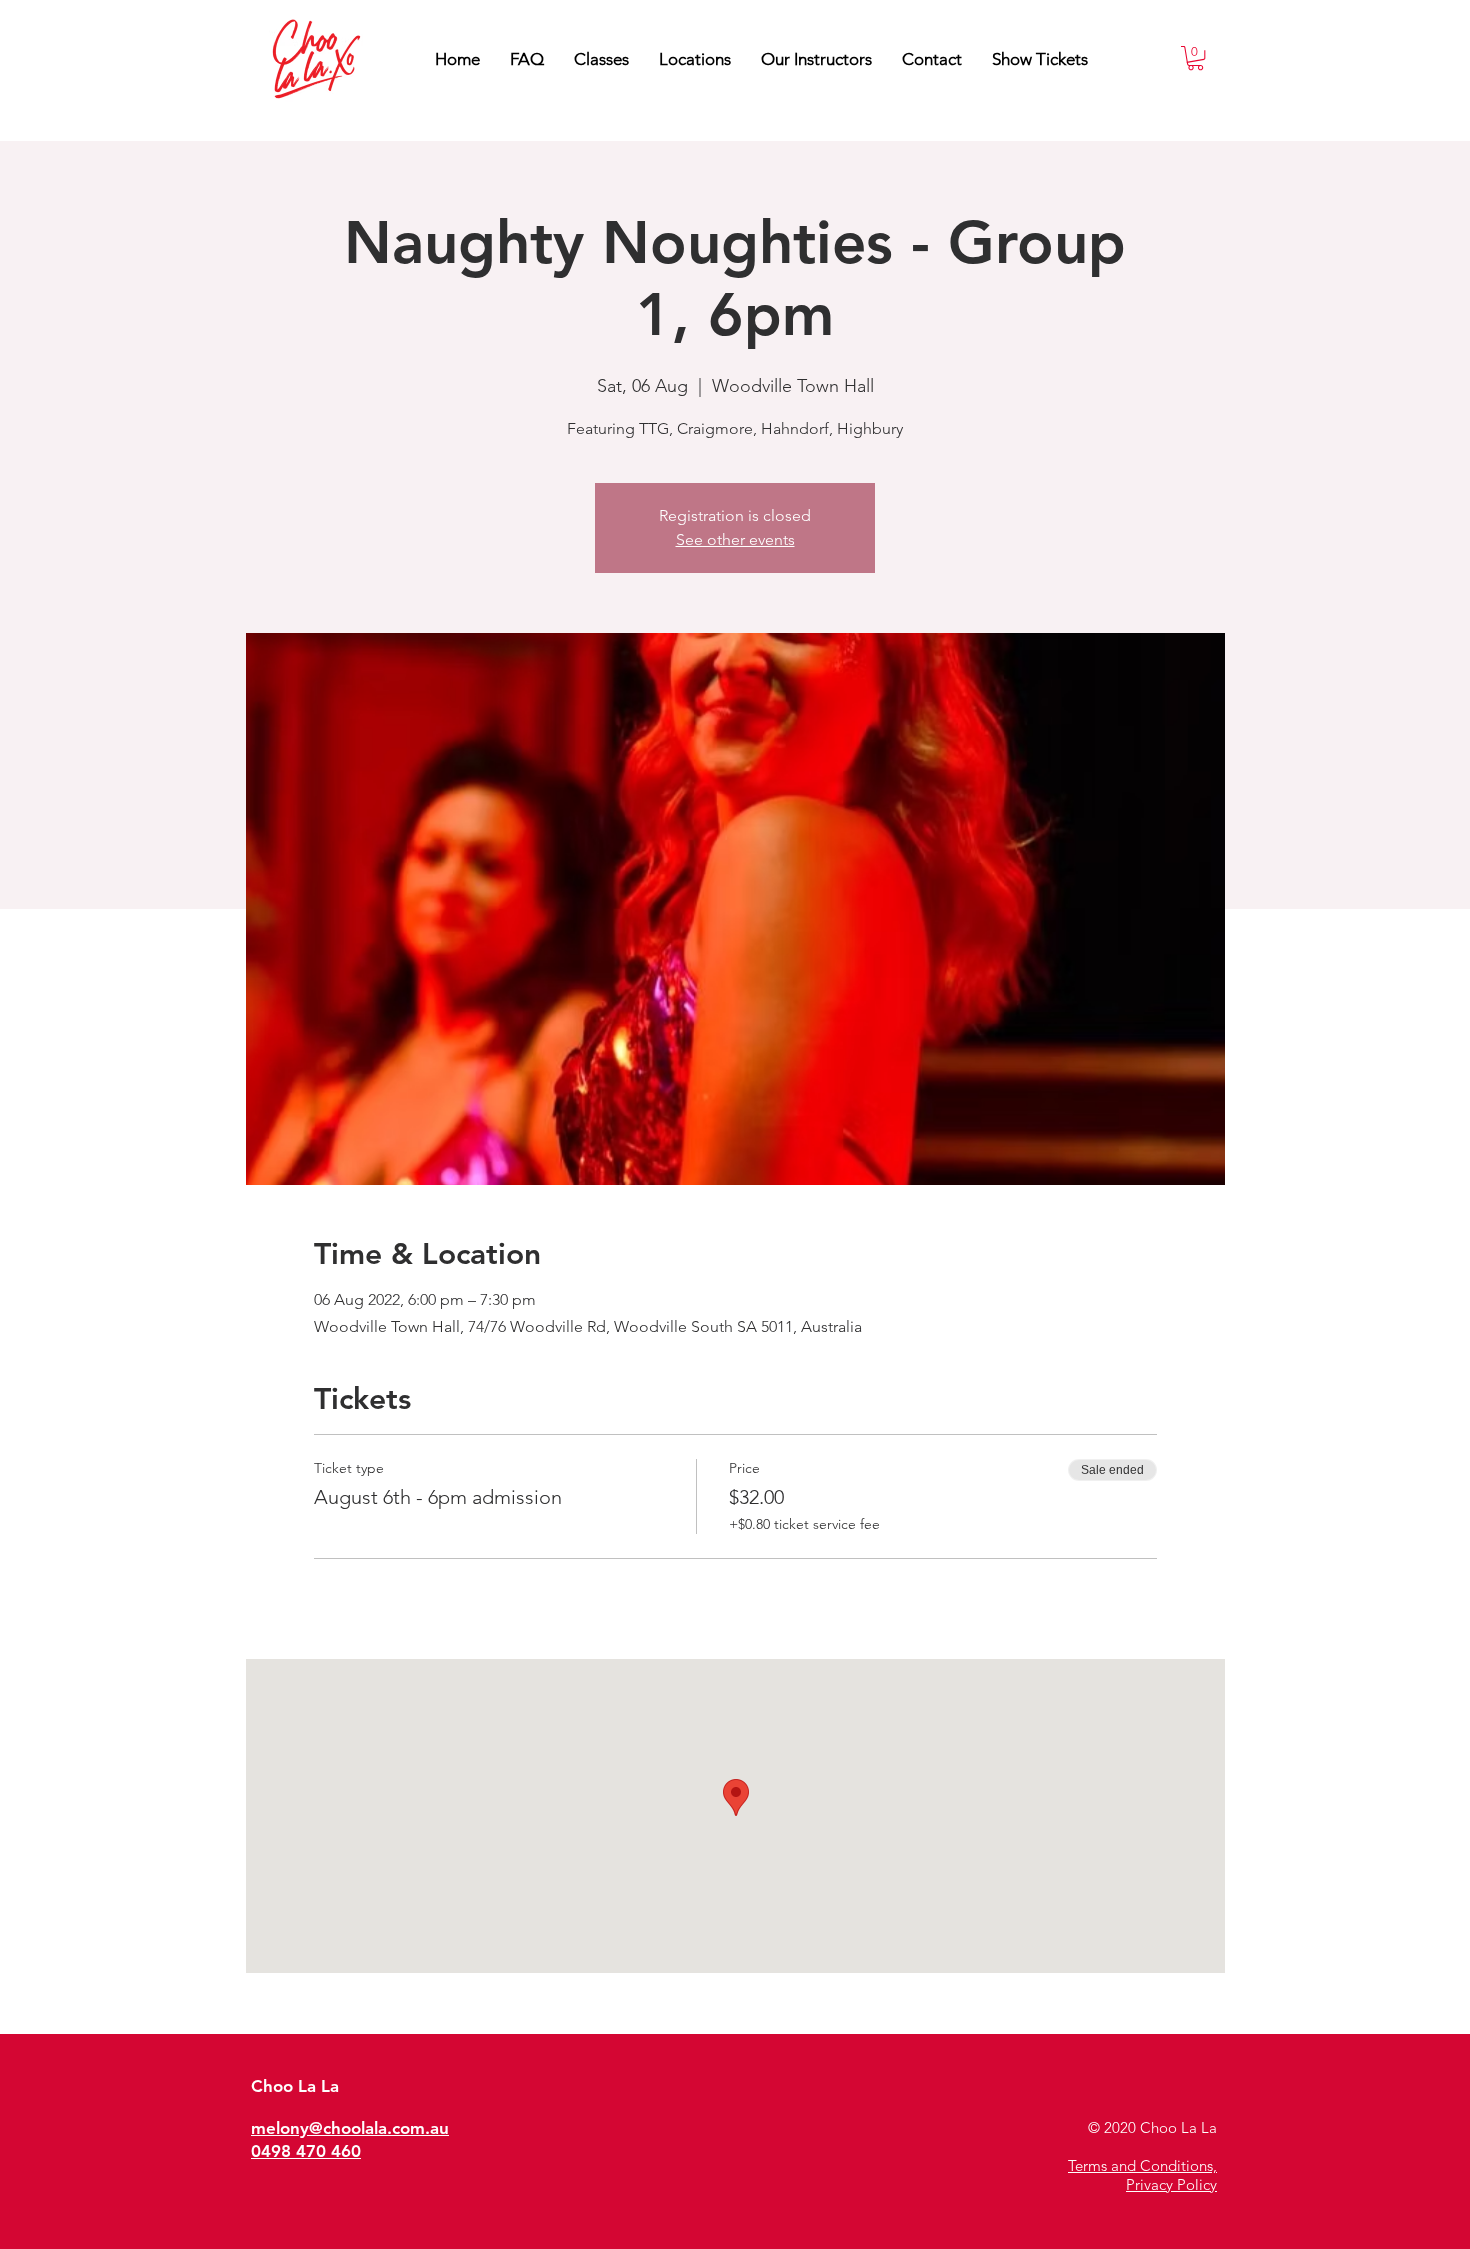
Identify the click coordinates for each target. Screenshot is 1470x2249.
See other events (735, 539)
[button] (816, 59)
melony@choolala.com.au (350, 2128)
